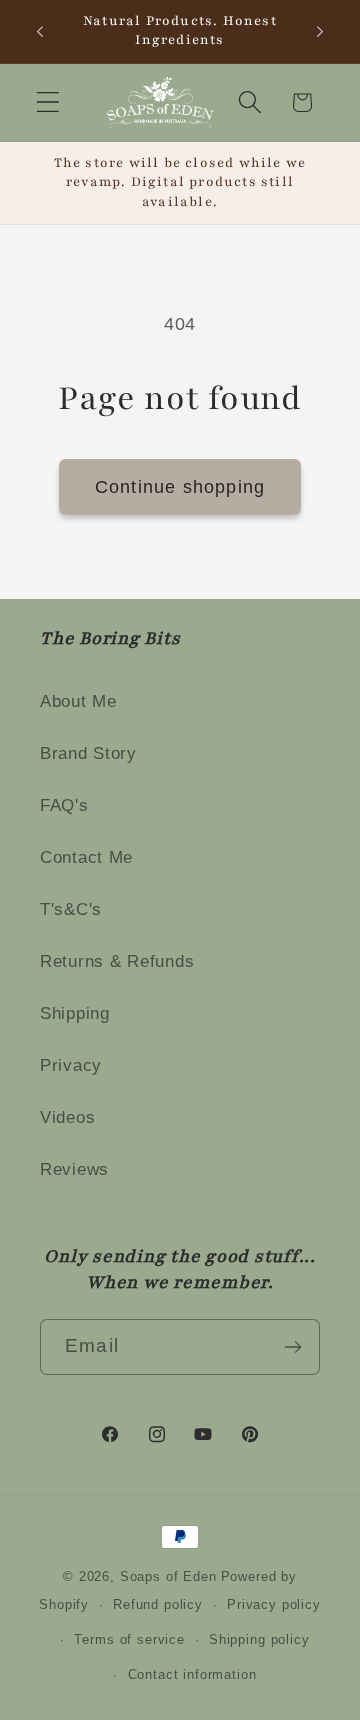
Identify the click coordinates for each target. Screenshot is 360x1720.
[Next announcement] (320, 31)
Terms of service (129, 1639)
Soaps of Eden (168, 1576)
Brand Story (88, 753)
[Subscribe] (292, 1347)
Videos (67, 1117)
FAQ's (64, 805)
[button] (48, 102)
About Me (78, 701)
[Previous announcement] (40, 31)
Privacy (71, 1065)
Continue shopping (180, 487)
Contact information (192, 1674)
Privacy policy (274, 1604)
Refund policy (158, 1604)
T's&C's (71, 909)
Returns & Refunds (117, 961)
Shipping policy (259, 1639)
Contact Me (86, 857)
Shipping (75, 1013)
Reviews (74, 1169)
